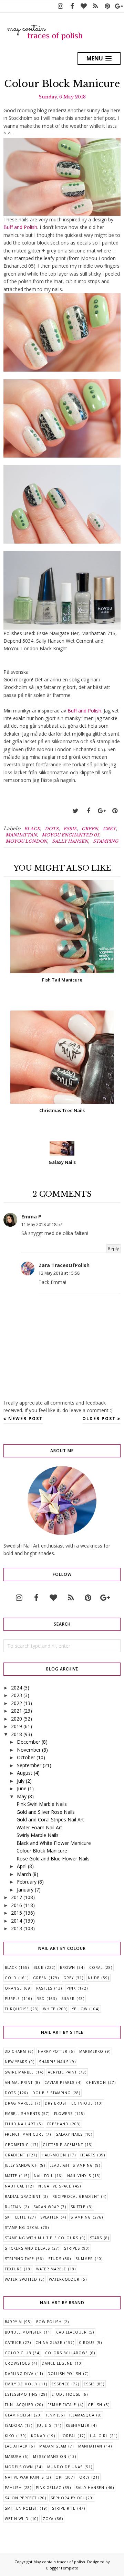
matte (11, 2176)
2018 (17, 1734)
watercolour (64, 2279)
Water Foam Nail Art (39, 1827)
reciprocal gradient (76, 2196)
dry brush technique (69, 2103)
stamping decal (22, 2228)
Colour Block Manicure (42, 1851)
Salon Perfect (21, 2498)
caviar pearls (59, 2082)
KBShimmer (78, 2425)
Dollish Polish (64, 2374)
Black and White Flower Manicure (54, 1843)
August (25, 1773)
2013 (17, 1928)
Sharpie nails (54, 2062)
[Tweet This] (75, 811)
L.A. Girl (99, 2436)
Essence (61, 2384)
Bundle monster (23, 2332)
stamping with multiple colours (42, 2238)
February (27, 1882)
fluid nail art (20, 2124)
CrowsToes (17, 2363)
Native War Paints (24, 2477)
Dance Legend (57, 2363)
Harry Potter (53, 2051)
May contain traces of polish (59, 2562)
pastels (44, 1988)
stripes (72, 2248)
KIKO (10, 2436)
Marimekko (91, 2051)
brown (68, 1967)
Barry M (13, 2322)
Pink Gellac (49, 2488)
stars (96, 2238)
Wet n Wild (17, 2519)
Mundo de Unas (65, 2467)
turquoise (17, 2009)
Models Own (19, 2467)
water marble (51, 2269)
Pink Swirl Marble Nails (42, 1804)
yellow (80, 2009)
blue (38, 1967)
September (29, 1765)
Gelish (95, 2405)
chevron (96, 2082)
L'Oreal (68, 2436)
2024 (17, 1688)
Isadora (14, 2425)
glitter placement (63, 2145)
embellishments (22, 2114)
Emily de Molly (21, 2384)
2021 (17, 1711)
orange (13, 1988)
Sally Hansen (70, 841)
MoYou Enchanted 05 (70, 835)
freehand (58, 2124)
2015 (17, 1913)
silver (68, 1999)
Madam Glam (53, 2446)
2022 (17, 1703)
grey (109, 829)
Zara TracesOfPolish (64, 1265)
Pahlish (13, 2488)
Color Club (18, 2353)
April (22, 1866)
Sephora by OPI (67, 2498)
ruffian (13, 2207)
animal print (19, 2082)
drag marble (19, 2103)
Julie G (44, 2425)
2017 (17, 1897)
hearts (88, 2155)
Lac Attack (16, 2446)
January (25, 1890)
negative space (55, 2186)
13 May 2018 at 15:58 (59, 1273)
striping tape (19, 2259)
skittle (78, 2207)
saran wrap (46, 2207)
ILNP (51, 2415)
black (32, 829)
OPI (59, 2477)
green (90, 829)
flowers (63, 2114)
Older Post (99, 1419)
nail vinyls (79, 2176)
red (41, 1999)
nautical (14, 2186)
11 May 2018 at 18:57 (42, 1224)
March (24, 1874)
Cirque (87, 2343)
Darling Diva (19, 2374)
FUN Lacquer (19, 2405)
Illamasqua (82, 2415)
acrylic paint (62, 2072)
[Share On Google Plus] (102, 811)
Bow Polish (49, 2322)
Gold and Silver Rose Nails (46, 1812)
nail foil (43, 2176)
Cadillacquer (71, 2332)
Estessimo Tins (21, 2394)
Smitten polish (21, 2508)
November (29, 1750)
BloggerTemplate (62, 2568)
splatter (50, 2217)
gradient (15, 2155)
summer (84, 2259)
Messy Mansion (50, 2457)
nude (94, 1978)
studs (55, 2259)
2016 (17, 1905)
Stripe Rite (64, 2508)
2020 (17, 1719)
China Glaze (49, 2343)
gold (11, 1978)
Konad (38, 2436)
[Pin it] (115, 811)
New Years (16, 2062)
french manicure (24, 2134)
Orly (84, 2477)
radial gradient (23, 2196)
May (22, 1796)
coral (96, 1967)
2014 (17, 1921)
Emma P (31, 1217)
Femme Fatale (62, 2405)
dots (52, 829)
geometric (17, 2145)
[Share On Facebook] (89, 811)
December (29, 1742)
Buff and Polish (20, 227)
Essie (70, 829)
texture (13, 2269)
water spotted (21, 2279)
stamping (106, 841)
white (49, 2009)
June (22, 1788)
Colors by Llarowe (66, 2353)
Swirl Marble (19, 2072)
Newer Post (25, 1419)
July (21, 1781)
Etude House (66, 2394)
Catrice (13, 2343)
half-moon (54, 2155)
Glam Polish (18, 2415)
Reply (113, 1249)
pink (71, 1988)
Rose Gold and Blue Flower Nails (53, 1859)
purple (12, 1999)
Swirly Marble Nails (38, 1835)
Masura (13, 2457)
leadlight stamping (71, 2165)
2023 (17, 1695)
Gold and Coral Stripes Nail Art (50, 1820)
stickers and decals (27, 2248)
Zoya (48, 2519)
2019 (17, 1726)
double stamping (51, 2093)
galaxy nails (69, 2134)
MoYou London (26, 841)
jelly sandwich (21, 2165)
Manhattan (21, 835)
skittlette (15, 2217)
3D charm (15, 2051)
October (26, 1757)
